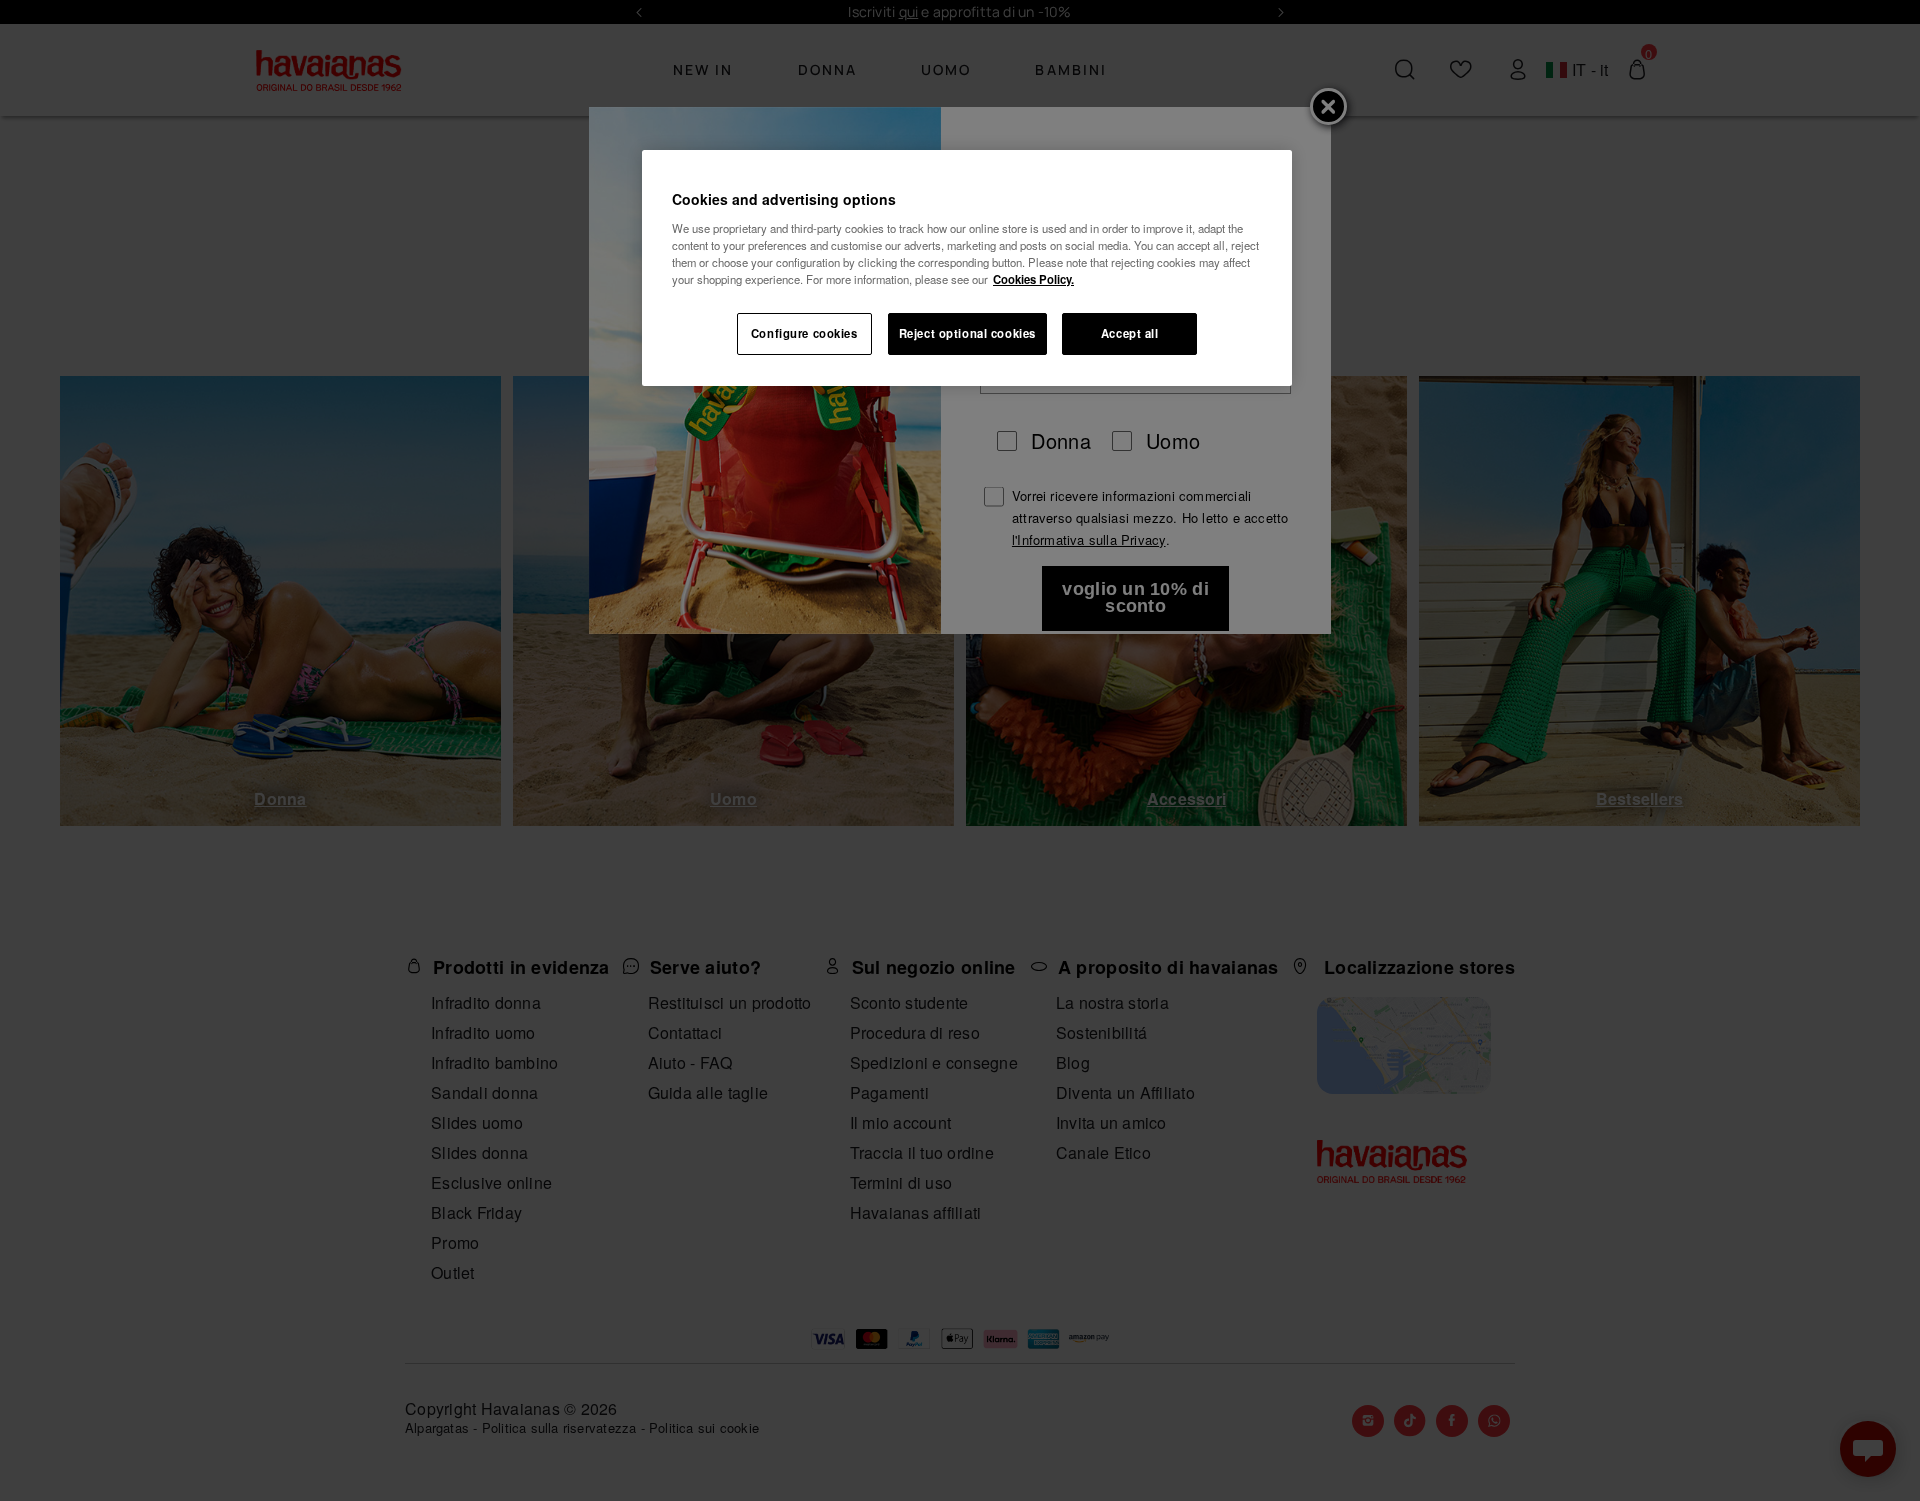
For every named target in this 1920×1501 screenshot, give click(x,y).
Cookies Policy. (1033, 279)
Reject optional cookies (967, 333)
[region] (967, 268)
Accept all (1130, 333)
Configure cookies (804, 333)
